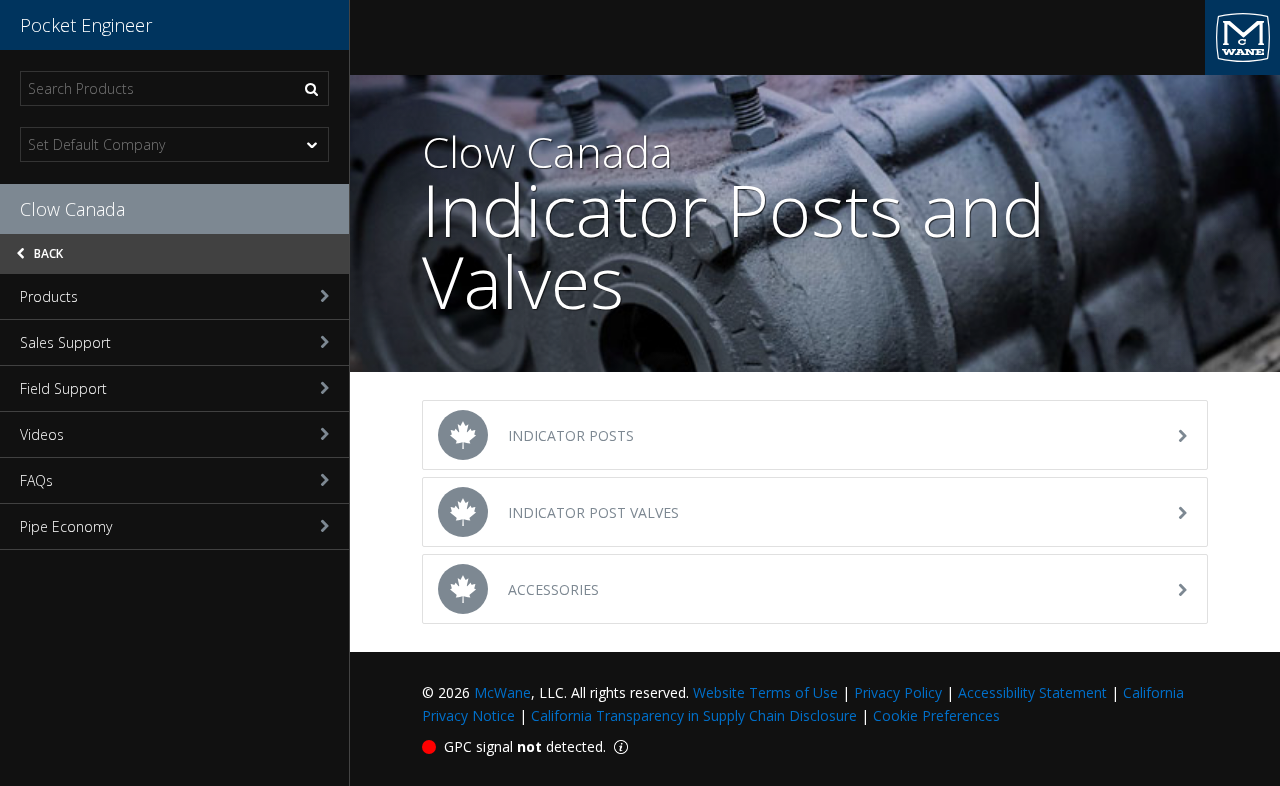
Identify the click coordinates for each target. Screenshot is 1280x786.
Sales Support (65, 342)
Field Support (63, 388)
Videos (42, 434)
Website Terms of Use (765, 692)
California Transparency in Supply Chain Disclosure (694, 715)
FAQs (36, 480)
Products (49, 296)
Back (47, 253)
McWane (502, 692)
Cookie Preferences (936, 715)
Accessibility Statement (1032, 692)
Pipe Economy (66, 526)
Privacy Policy (898, 692)
